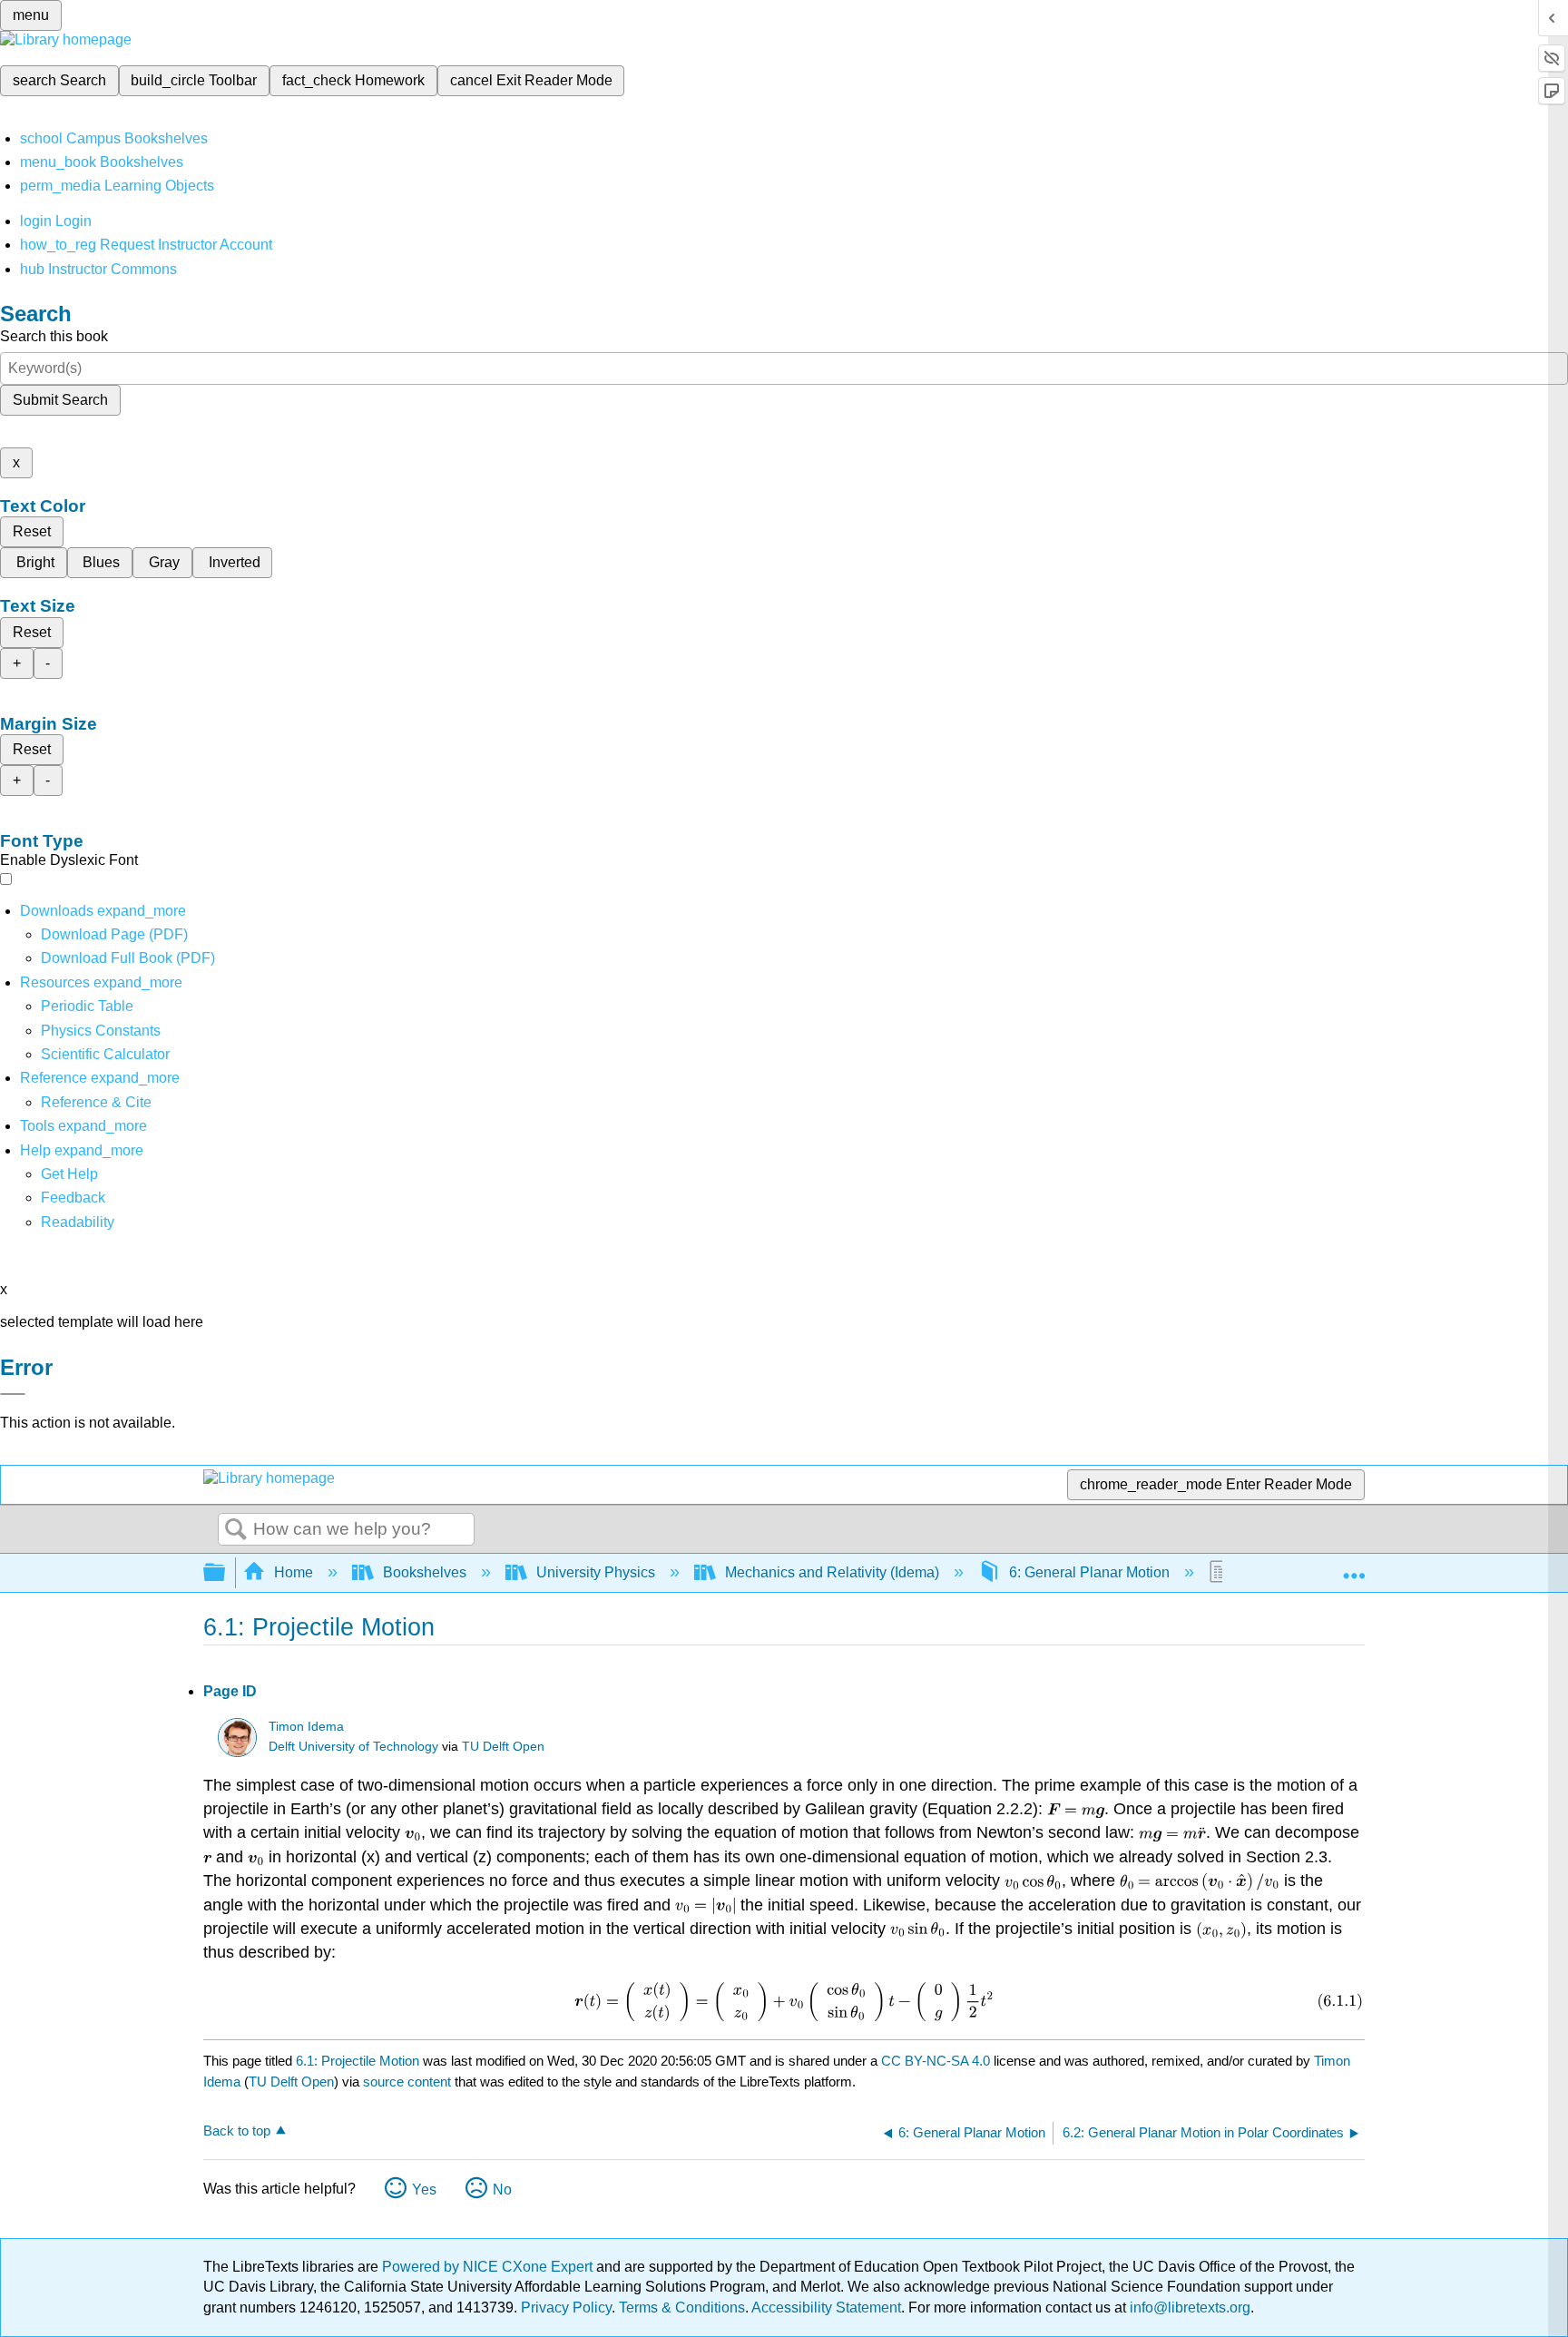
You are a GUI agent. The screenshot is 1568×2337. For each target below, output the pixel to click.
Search (236, 1530)
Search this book (54, 336)
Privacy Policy (566, 2308)
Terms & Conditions (682, 2308)
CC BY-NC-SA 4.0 (936, 2061)
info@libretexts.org (1188, 2308)
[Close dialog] (13, 1394)
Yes (424, 2190)
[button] (73, 1198)
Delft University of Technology (353, 1747)
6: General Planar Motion (1089, 1572)
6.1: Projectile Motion (358, 2061)
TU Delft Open (503, 1747)
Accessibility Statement (826, 2308)
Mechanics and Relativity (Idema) (832, 1572)
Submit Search (60, 400)
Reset (32, 531)
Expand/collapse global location (1354, 1567)
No (502, 2190)
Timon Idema (306, 1727)
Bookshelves (425, 1572)
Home (294, 1572)
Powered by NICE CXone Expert (489, 2267)
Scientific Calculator (105, 1054)
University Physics (596, 1572)
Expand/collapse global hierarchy (226, 1573)
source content (407, 2082)
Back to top (237, 2131)
